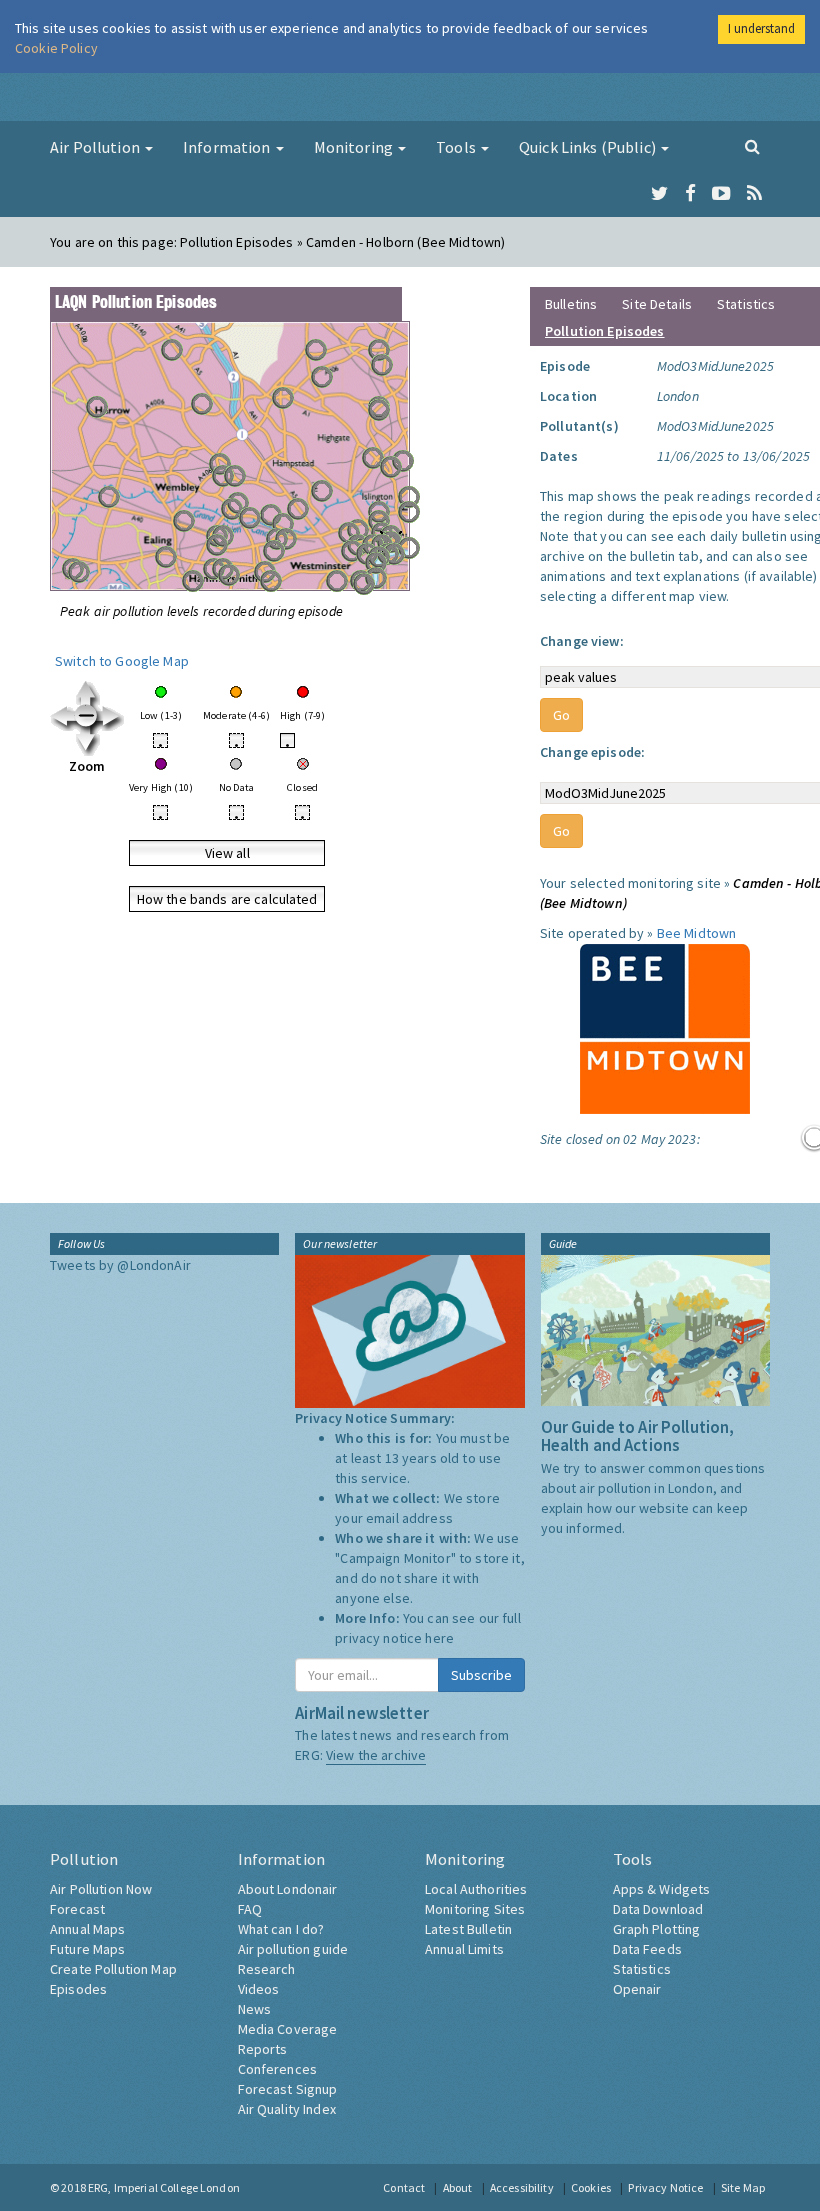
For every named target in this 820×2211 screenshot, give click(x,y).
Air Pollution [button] (96, 147)
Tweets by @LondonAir (120, 1265)
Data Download (658, 1909)
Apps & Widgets (662, 1889)
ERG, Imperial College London (164, 2187)
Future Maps (88, 1949)
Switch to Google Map (122, 661)
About (458, 2187)
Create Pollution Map (113, 1969)
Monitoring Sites (475, 1909)
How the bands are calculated (227, 899)
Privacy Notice (665, 2187)
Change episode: (592, 752)
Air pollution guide (293, 1949)
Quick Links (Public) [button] (589, 147)
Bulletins (571, 304)
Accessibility (522, 2187)
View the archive (376, 1755)
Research (267, 1969)
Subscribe (481, 1675)
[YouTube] (721, 194)
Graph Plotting (657, 1929)
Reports (263, 2049)
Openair (637, 1989)
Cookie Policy (56, 48)
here (439, 1638)
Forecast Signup (288, 2089)
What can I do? (281, 1929)
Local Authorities (476, 1889)
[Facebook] (690, 194)
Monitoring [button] (355, 147)
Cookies (591, 2187)
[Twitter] (659, 194)
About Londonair (288, 1889)
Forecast (77, 1909)
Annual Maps (88, 1929)
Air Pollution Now (101, 1889)
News (255, 2009)
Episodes (78, 1989)
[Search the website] (752, 146)
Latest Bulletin (468, 1929)
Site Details (657, 304)
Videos (259, 1989)
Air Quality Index (287, 2109)
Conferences (278, 2069)
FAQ (250, 1909)
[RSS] (754, 194)
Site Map (743, 2187)
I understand (761, 28)
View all (227, 853)
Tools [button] (457, 147)
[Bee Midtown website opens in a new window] (665, 1027)
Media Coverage (288, 2029)
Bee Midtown (697, 933)
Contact (404, 2187)
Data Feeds (647, 1949)
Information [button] (228, 147)
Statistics (746, 304)
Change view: (582, 641)
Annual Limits (464, 1949)
